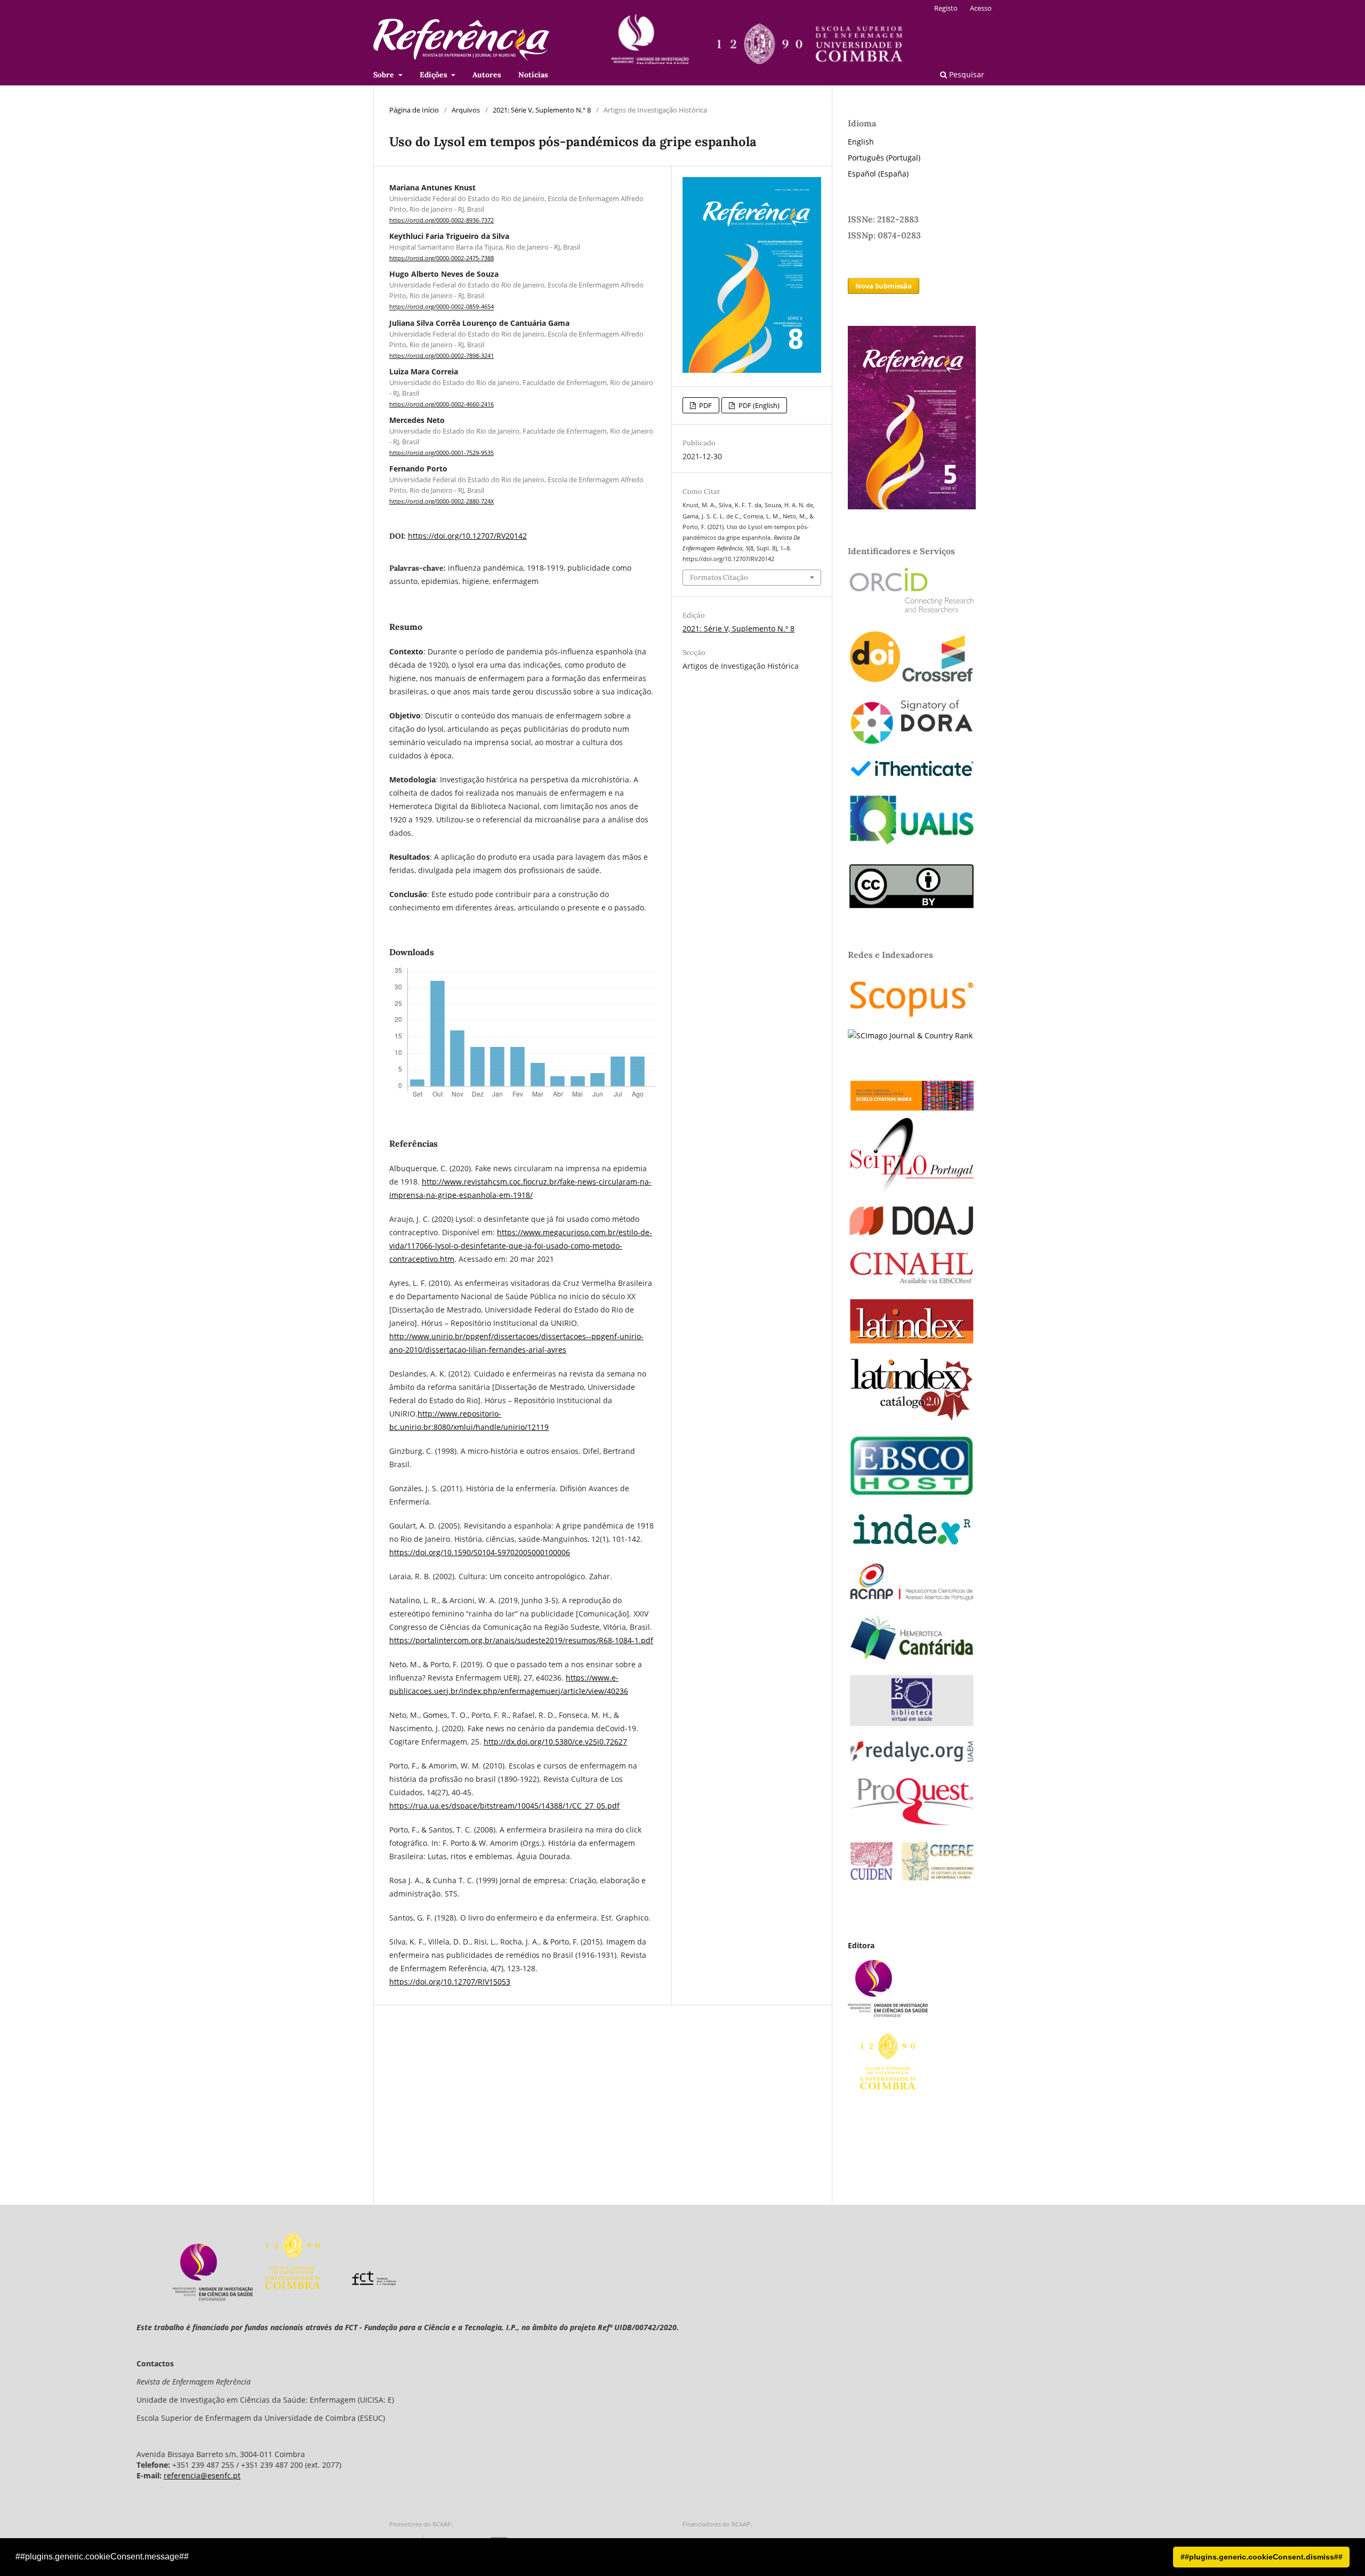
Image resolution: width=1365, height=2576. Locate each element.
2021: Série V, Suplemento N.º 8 (542, 110)
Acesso (981, 8)
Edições (435, 75)
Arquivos (466, 110)
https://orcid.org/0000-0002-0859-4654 (441, 307)
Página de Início (414, 110)
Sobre (385, 75)
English (861, 142)
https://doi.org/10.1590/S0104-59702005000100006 (480, 1552)
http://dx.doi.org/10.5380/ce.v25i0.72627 (555, 1742)
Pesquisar (966, 74)
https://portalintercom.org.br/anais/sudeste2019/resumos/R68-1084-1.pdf (521, 1640)
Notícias (533, 75)
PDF (705, 405)
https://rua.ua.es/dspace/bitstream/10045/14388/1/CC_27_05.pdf (504, 1806)
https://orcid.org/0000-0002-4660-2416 (441, 404)
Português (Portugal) (884, 158)
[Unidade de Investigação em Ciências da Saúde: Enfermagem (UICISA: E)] (213, 2298)
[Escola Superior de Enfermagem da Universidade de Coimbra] (293, 2298)
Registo (946, 8)
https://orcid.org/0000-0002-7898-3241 (441, 356)
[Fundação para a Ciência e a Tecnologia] (374, 2298)
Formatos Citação (719, 577)
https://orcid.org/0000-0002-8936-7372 (441, 220)
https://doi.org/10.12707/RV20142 (467, 536)
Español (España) (878, 174)
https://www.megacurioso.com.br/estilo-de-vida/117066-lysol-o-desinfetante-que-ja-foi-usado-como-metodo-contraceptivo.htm (521, 1246)
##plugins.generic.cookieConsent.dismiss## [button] (1262, 2557)
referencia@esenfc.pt (202, 2475)
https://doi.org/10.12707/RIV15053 (450, 1982)
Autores (487, 75)
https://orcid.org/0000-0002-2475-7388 (441, 258)
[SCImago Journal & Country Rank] (910, 1035)
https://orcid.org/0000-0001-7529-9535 (441, 453)
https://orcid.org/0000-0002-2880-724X (441, 501)
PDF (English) (758, 405)
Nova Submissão (884, 286)
